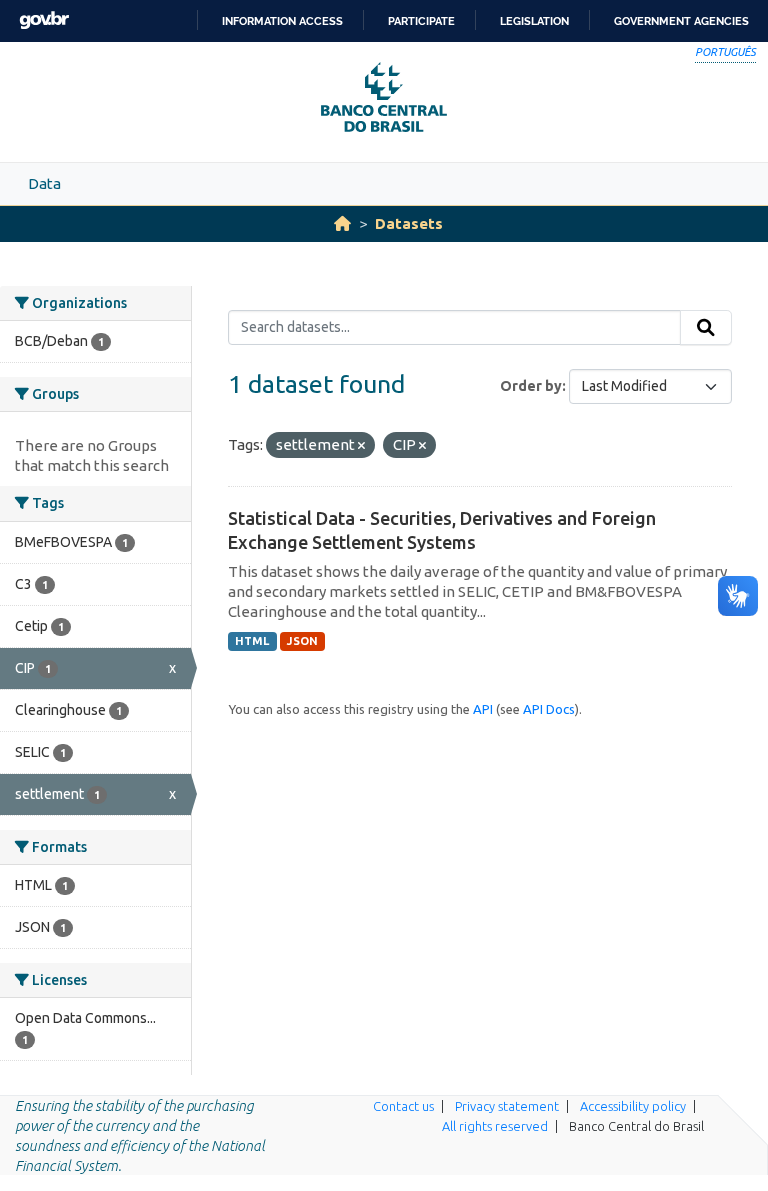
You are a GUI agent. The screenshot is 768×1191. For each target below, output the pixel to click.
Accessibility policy (633, 1106)
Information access (282, 21)
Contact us (403, 1106)
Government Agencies (681, 21)
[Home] (342, 223)
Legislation (534, 21)
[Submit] (706, 328)
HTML (252, 641)
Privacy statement (507, 1106)
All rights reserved (495, 1126)
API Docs (549, 709)
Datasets (409, 223)
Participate (421, 21)
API (483, 709)
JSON (302, 641)
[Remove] (361, 446)
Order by (531, 386)
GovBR (44, 20)
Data (44, 183)
